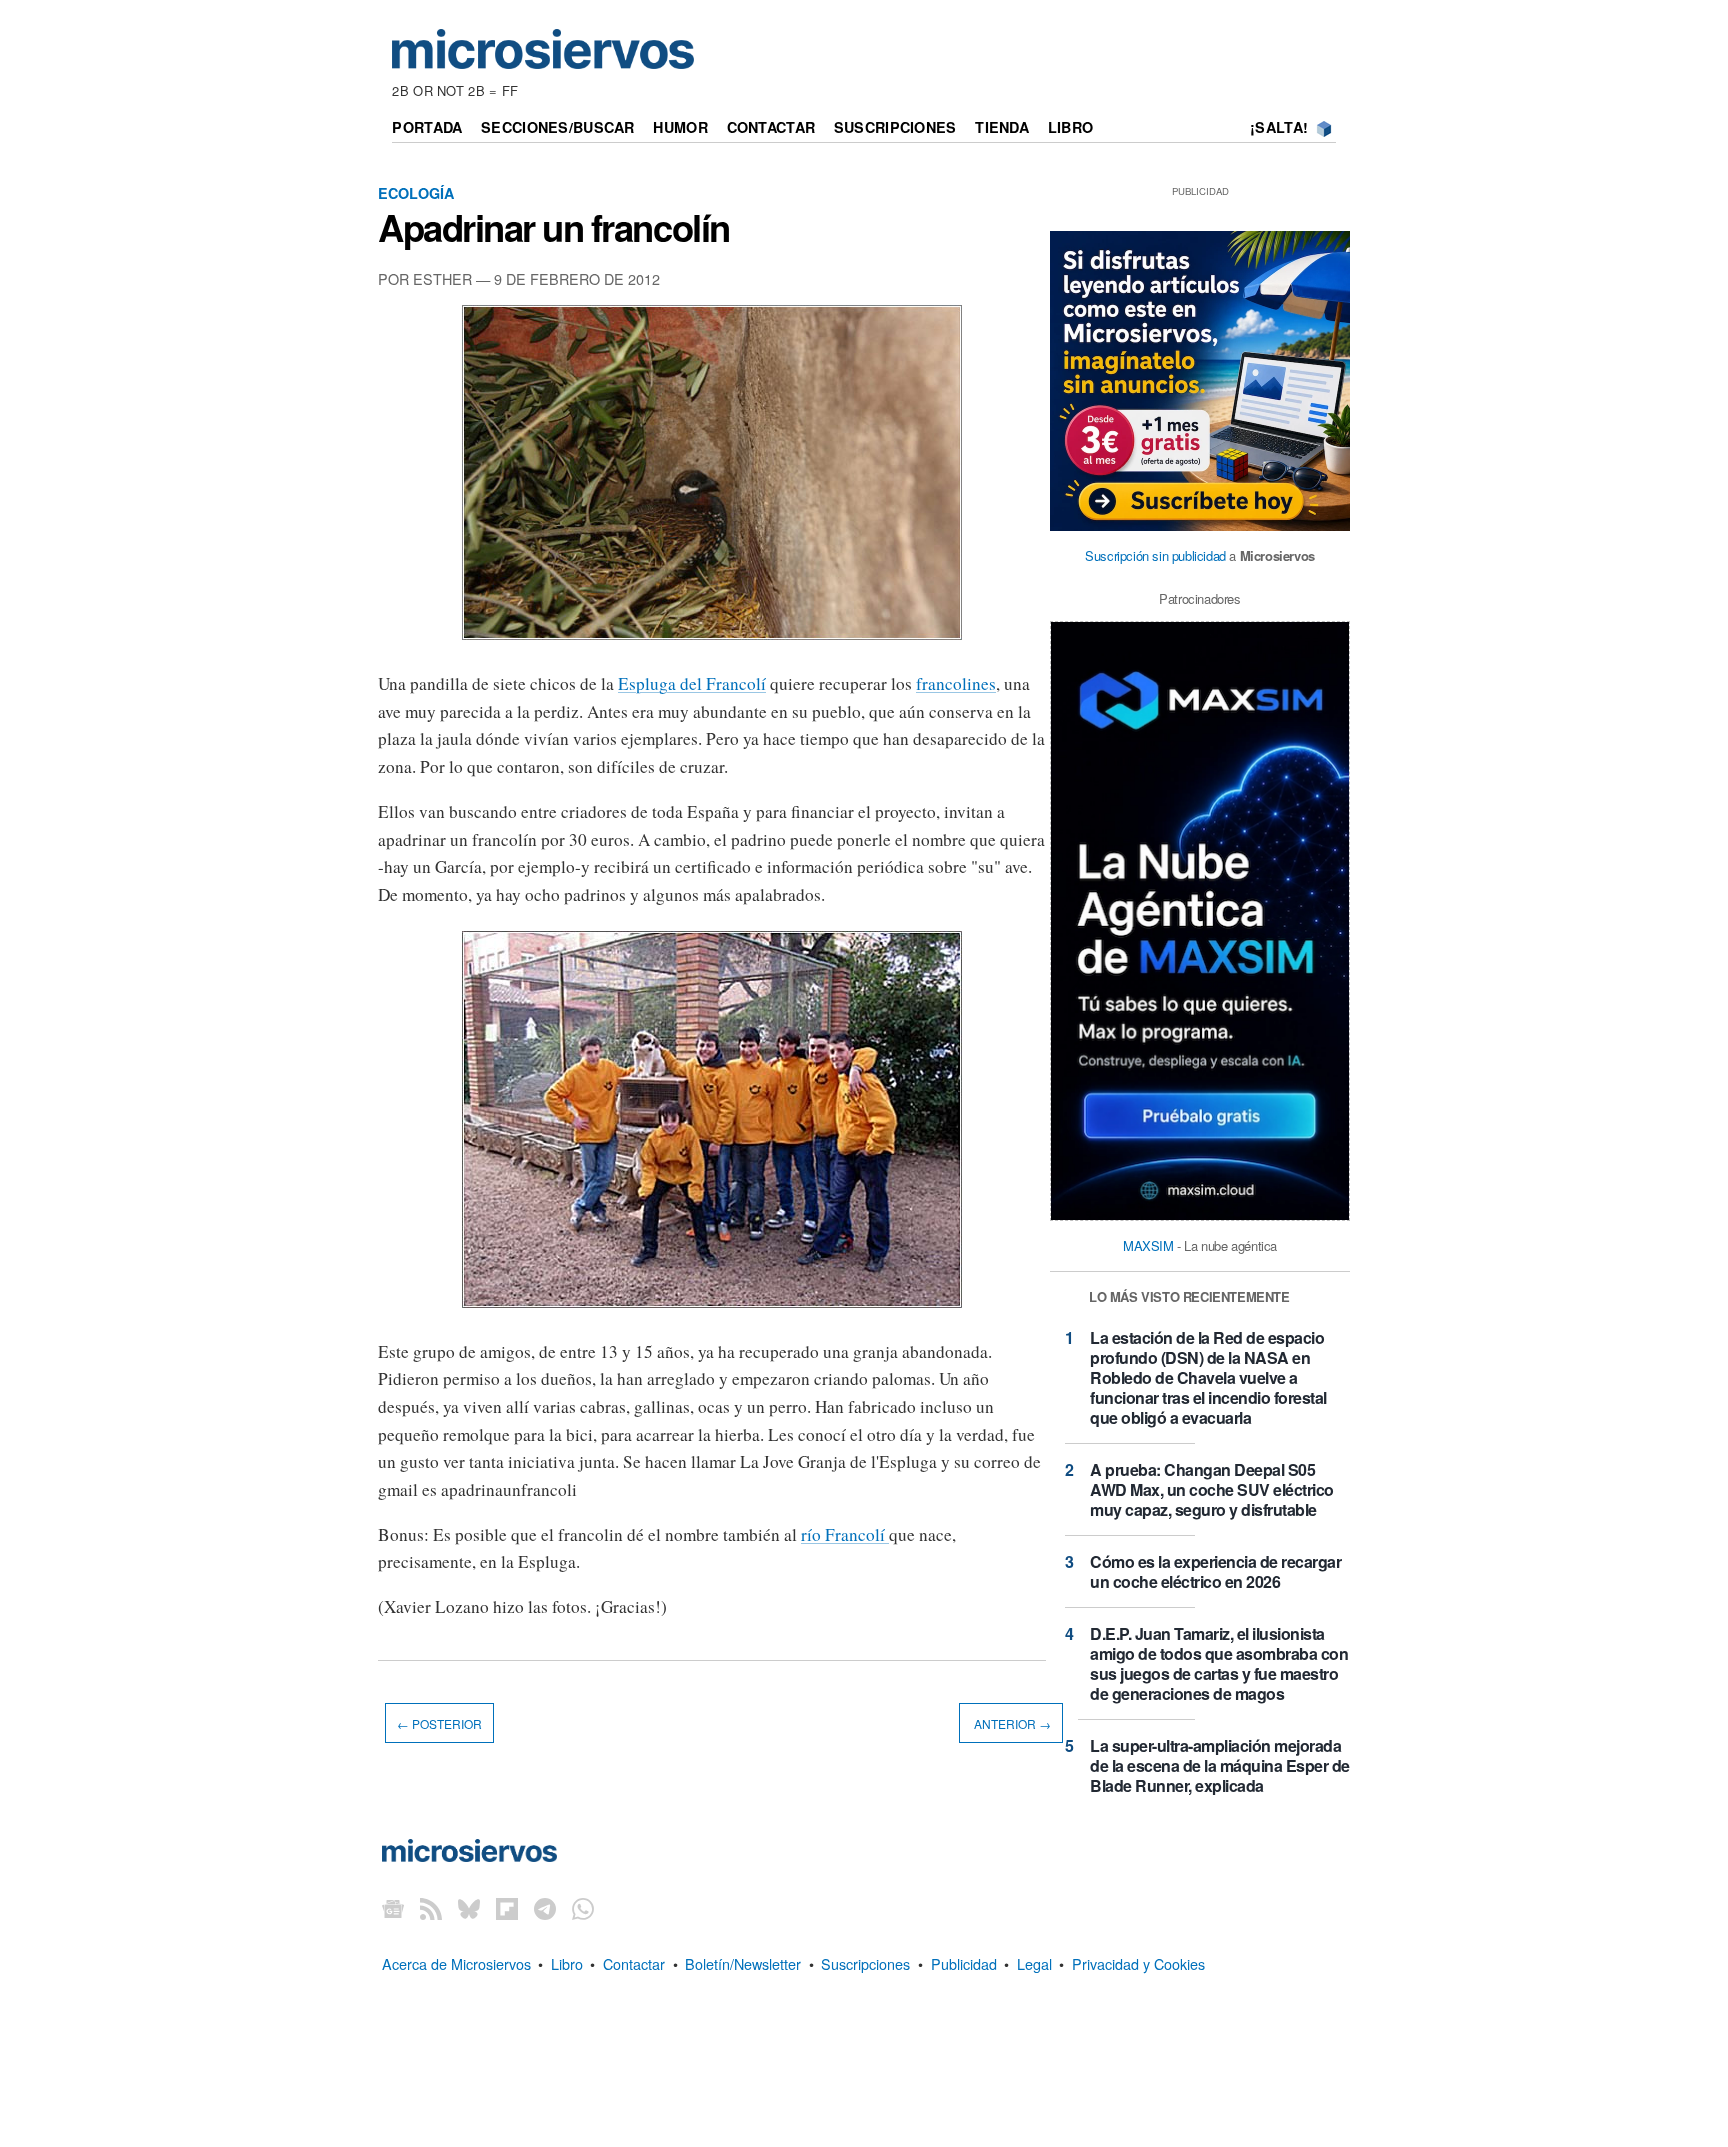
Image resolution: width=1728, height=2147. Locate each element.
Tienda (1002, 127)
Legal (1034, 1963)
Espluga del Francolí (692, 683)
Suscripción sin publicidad (1155, 555)
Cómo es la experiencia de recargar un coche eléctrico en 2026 (1215, 1571)
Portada (427, 127)
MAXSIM (1148, 1245)
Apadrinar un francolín (554, 227)
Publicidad (964, 1963)
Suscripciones (895, 127)
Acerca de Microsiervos (456, 1963)
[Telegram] (545, 1908)
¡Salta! (1279, 127)
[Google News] (393, 1908)
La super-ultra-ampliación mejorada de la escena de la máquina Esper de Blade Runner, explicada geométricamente (1220, 1775)
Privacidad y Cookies (1138, 1963)
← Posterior (439, 1723)
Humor (680, 127)
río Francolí (845, 1534)
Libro (1070, 127)
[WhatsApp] (583, 1908)
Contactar (771, 127)
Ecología (416, 193)
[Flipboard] (507, 1908)
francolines (956, 683)
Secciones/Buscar (558, 127)
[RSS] (431, 1908)
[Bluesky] (469, 1908)
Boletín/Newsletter (743, 1963)
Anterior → (1011, 1723)
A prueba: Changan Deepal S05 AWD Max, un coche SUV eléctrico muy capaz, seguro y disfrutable (1212, 1489)
